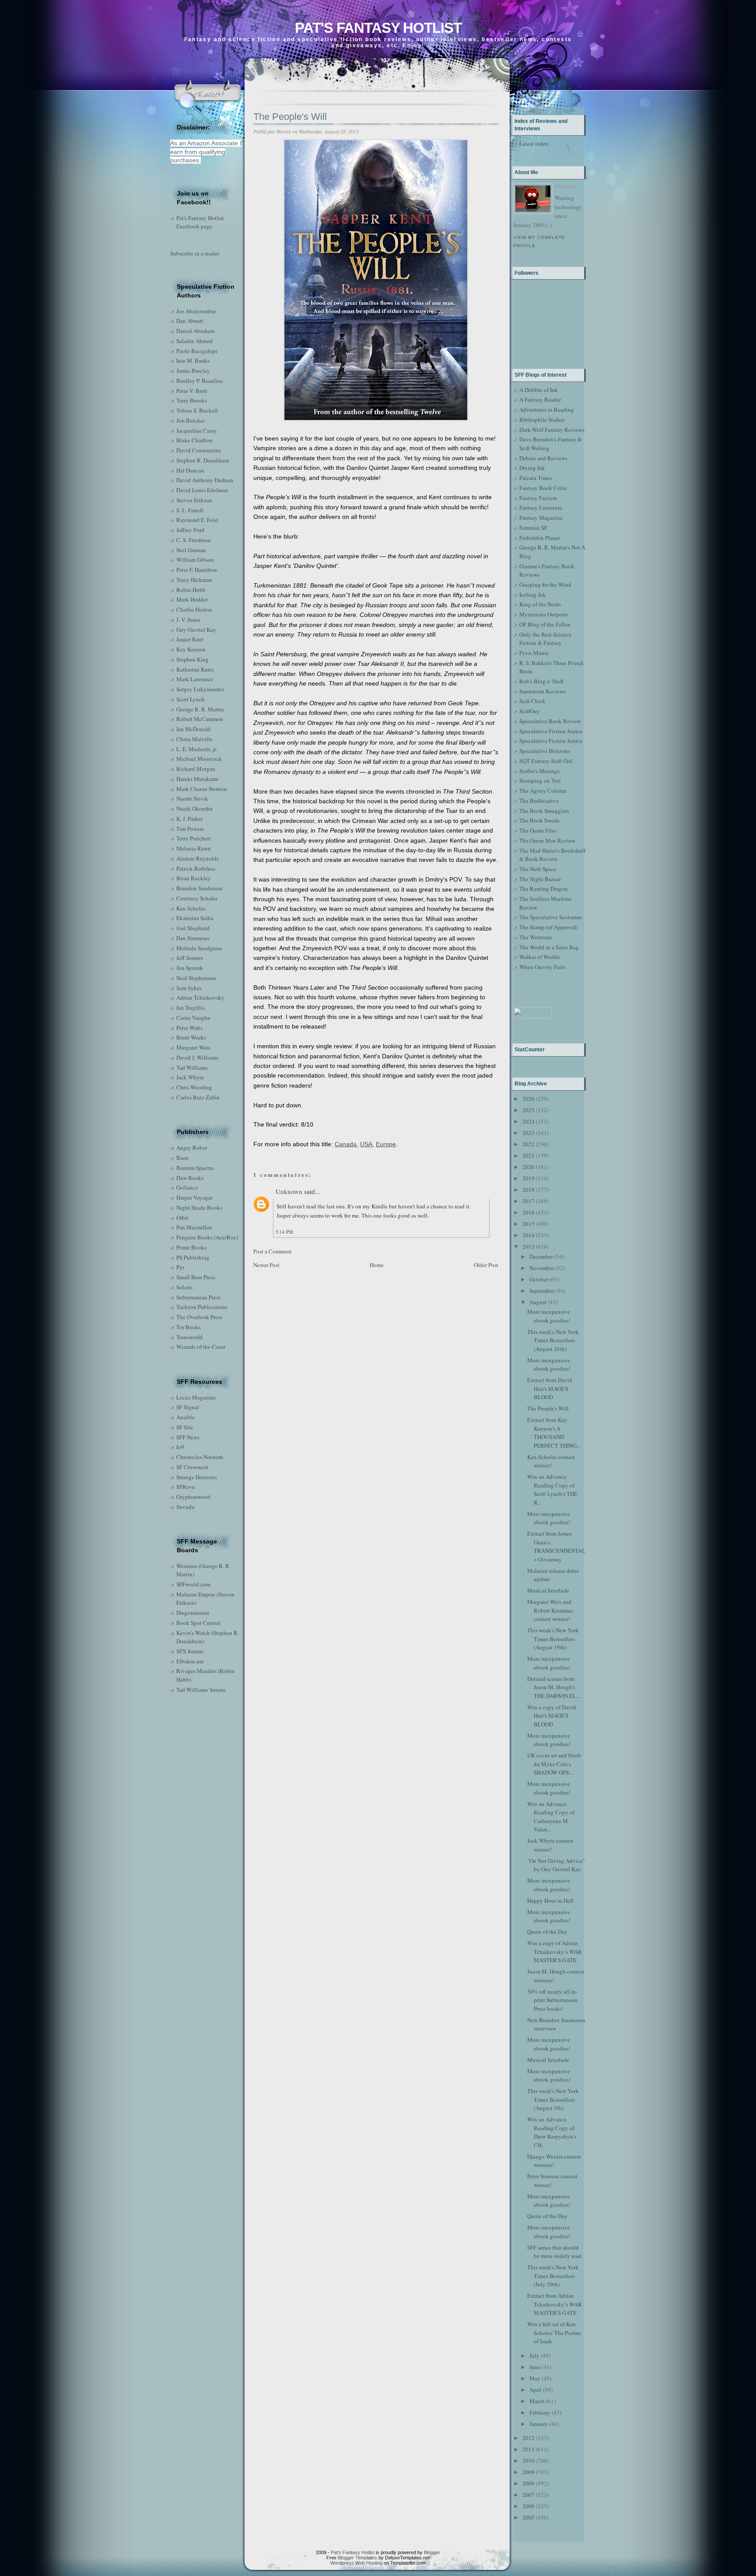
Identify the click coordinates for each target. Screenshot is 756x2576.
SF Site (185, 1427)
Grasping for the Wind (545, 584)
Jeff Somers (190, 958)
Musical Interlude (548, 1590)
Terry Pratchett (194, 838)
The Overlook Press (199, 1317)
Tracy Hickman (194, 580)
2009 (528, 2472)
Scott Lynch (191, 699)
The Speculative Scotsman (551, 917)
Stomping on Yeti (540, 780)
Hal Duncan (190, 470)
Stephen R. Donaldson (203, 460)
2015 (528, 1224)
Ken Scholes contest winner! (551, 1461)
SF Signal (188, 1407)
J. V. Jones (188, 619)
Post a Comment (273, 1251)
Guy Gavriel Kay (196, 630)
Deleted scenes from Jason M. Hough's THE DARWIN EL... (554, 1687)
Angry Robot (192, 1148)
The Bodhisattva (539, 801)
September (542, 1291)
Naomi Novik (192, 798)
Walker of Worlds (540, 957)
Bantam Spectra (195, 1168)
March (537, 2401)
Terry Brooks (192, 400)
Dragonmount (193, 1613)
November (542, 1268)
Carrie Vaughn (193, 1018)
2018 (528, 1190)
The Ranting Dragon (544, 889)
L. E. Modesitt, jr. (197, 749)
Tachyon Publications (202, 1307)
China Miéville (194, 739)
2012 (528, 2438)
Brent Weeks (191, 1037)
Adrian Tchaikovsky (200, 997)
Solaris (184, 1287)
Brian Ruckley (194, 878)
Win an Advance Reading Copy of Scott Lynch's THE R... (552, 1489)
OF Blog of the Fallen (545, 624)
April (535, 2390)
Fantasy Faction (538, 498)
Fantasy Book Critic (543, 488)
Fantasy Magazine (541, 518)
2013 (528, 1246)
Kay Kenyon (191, 649)
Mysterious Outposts (544, 614)
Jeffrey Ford (190, 530)
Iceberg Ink (533, 595)
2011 (528, 2449)
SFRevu (186, 1487)
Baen (182, 1158)
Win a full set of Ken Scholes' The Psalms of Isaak (554, 2333)
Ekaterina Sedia (195, 918)
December (541, 1256)
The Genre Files (538, 830)
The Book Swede (539, 820)
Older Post (486, 1265)
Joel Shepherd (193, 928)
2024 (528, 1121)
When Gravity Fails (542, 967)
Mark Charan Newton (202, 789)
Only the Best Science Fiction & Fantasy (545, 639)
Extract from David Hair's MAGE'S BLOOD (550, 1388)
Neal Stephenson (196, 978)
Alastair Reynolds (198, 858)
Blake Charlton (194, 440)
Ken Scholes (191, 908)
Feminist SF (533, 528)
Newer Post (266, 1265)
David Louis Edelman (202, 490)
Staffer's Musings (539, 771)
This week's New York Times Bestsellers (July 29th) (553, 2276)
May (535, 2378)
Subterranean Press (198, 1297)
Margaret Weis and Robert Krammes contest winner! (550, 1610)
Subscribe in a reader (195, 253)
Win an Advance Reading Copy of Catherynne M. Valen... (551, 1817)
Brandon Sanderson (199, 888)
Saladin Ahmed (194, 341)
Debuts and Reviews (543, 458)
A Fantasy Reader (540, 399)
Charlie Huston (194, 609)
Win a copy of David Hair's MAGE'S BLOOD (552, 1716)
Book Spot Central (198, 1623)
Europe (386, 1144)
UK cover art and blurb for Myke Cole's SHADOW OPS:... (554, 1764)
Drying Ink (532, 468)
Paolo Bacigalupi (197, 351)
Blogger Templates (357, 2558)
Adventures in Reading (547, 409)
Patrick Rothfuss (196, 868)
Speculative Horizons (545, 751)
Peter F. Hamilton (197, 570)
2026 (528, 1099)
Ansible (185, 1417)
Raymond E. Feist (197, 520)
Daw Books (190, 1178)
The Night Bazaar (540, 879)
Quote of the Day (547, 1932)
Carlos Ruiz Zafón (198, 1097)
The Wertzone (536, 937)
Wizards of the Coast (201, 1347)
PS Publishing (193, 1257)
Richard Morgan (196, 769)
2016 (528, 1212)
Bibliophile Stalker (542, 420)
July (534, 2355)
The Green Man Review (547, 840)
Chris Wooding (194, 1087)
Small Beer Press (196, 1277)
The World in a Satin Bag (549, 947)
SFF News (188, 1437)
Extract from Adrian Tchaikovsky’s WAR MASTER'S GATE (555, 2304)
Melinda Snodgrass (199, 948)
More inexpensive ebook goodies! (549, 1316)
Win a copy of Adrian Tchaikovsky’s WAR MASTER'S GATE (555, 1951)
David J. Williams (197, 1057)
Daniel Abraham (196, 331)
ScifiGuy (530, 711)
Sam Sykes (189, 988)
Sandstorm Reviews (542, 691)
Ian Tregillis (191, 1008)
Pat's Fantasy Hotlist (378, 28)
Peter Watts (189, 1028)
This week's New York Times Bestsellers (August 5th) (553, 2099)
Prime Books (191, 1247)
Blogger (432, 2552)
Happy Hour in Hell (550, 1900)
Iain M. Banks (193, 360)
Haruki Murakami (197, 779)
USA (366, 1144)
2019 (528, 1178)
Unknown (289, 1191)
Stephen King (192, 659)
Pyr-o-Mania (534, 653)
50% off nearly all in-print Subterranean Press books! (552, 2000)
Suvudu (185, 1507)
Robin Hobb (191, 590)
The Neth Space (538, 869)
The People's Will (290, 117)
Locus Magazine (196, 1397)
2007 (528, 2495)
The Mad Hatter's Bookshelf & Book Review (552, 855)
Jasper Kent (190, 639)
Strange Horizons (197, 1477)
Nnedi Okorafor (194, 808)
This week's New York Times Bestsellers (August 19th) (553, 1639)
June (535, 2367)
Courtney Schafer (197, 898)
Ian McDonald (193, 729)
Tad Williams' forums (201, 1690)
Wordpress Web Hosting (356, 2563)
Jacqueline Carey (197, 430)
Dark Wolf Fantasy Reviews (552, 430)
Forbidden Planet (540, 538)
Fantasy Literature (541, 507)
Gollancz (187, 1187)
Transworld (189, 1337)
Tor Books (189, 1327)
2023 (528, 1133)
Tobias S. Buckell (197, 410)
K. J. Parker (189, 819)
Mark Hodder (192, 599)
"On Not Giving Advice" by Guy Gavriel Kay (556, 1865)
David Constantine (199, 450)
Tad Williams (192, 1067)
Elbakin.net (190, 1661)
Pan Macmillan (194, 1227)
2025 (528, 1110)
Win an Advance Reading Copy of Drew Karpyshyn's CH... (552, 2132)
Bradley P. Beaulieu (200, 381)
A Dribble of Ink (539, 390)
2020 (528, 1167)
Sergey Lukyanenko (200, 689)
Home (377, 1265)
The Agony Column (543, 791)
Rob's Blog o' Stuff (541, 681)
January (539, 2424)
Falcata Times (536, 478)
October (539, 1279)
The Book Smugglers (544, 811)
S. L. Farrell (190, 510)
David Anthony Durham (205, 480)
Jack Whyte (190, 1077)
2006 (528, 2506)
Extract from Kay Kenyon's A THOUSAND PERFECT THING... (554, 1433)
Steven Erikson (194, 500)
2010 (528, 2460)
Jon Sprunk (190, 968)
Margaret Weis (193, 1047)
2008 (528, 2483)
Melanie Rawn (194, 848)
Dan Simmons (193, 938)
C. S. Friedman (194, 540)
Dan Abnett (190, 321)
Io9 (180, 1447)
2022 (528, 1144)
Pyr (180, 1267)
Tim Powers (190, 829)
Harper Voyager (194, 1197)
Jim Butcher (191, 420)
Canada (346, 1144)
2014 (528, 1235)
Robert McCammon (200, 719)
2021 (528, 1155)
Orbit (182, 1218)
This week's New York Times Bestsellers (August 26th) (553, 1340)
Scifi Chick (532, 701)
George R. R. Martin (200, 709)
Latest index (534, 143)
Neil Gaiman (191, 550)
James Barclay (193, 371)
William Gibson (195, 560)
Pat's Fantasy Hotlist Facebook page (200, 222)
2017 (528, 1201)
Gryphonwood (193, 1497)
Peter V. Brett (192, 391)
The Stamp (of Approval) (549, 927)
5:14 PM (284, 1232)
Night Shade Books (199, 1207)
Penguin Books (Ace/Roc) (207, 1237)
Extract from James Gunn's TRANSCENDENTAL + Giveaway (556, 1546)
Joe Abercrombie (196, 311)
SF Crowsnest (192, 1467)
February (540, 2412)
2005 (528, 2517)
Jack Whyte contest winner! (550, 1845)
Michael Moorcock (199, 759)
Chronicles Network (200, 1457)
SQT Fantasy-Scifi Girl (546, 761)
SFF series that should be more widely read (554, 2252)
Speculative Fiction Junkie (551, 731)
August (538, 1302)
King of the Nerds (540, 604)
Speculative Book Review (550, 721)
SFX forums (190, 1651)
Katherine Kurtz (195, 669)
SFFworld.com (193, 1584)
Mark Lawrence (195, 679)
